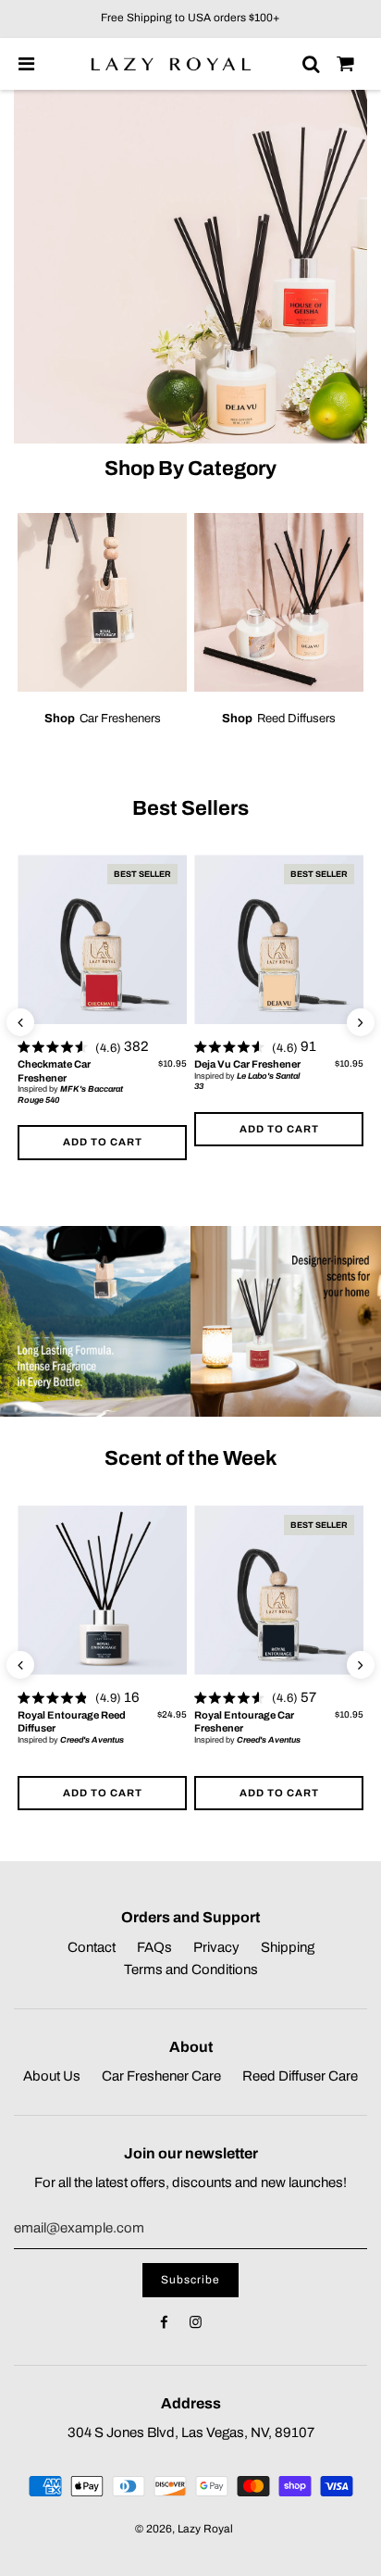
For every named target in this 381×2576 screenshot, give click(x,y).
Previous (20, 1032)
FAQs (154, 1947)
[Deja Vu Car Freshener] (279, 939)
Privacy (216, 1947)
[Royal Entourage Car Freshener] (279, 1590)
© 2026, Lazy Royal (184, 2529)
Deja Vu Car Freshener (247, 1064)
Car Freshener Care (161, 2076)
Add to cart (103, 1142)
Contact (92, 1947)
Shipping (288, 1947)
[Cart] (346, 64)
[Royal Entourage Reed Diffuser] (102, 1590)
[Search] (311, 64)
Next (361, 1032)
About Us (52, 2076)
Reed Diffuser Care (300, 2076)
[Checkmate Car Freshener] (102, 939)
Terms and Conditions (191, 1970)
